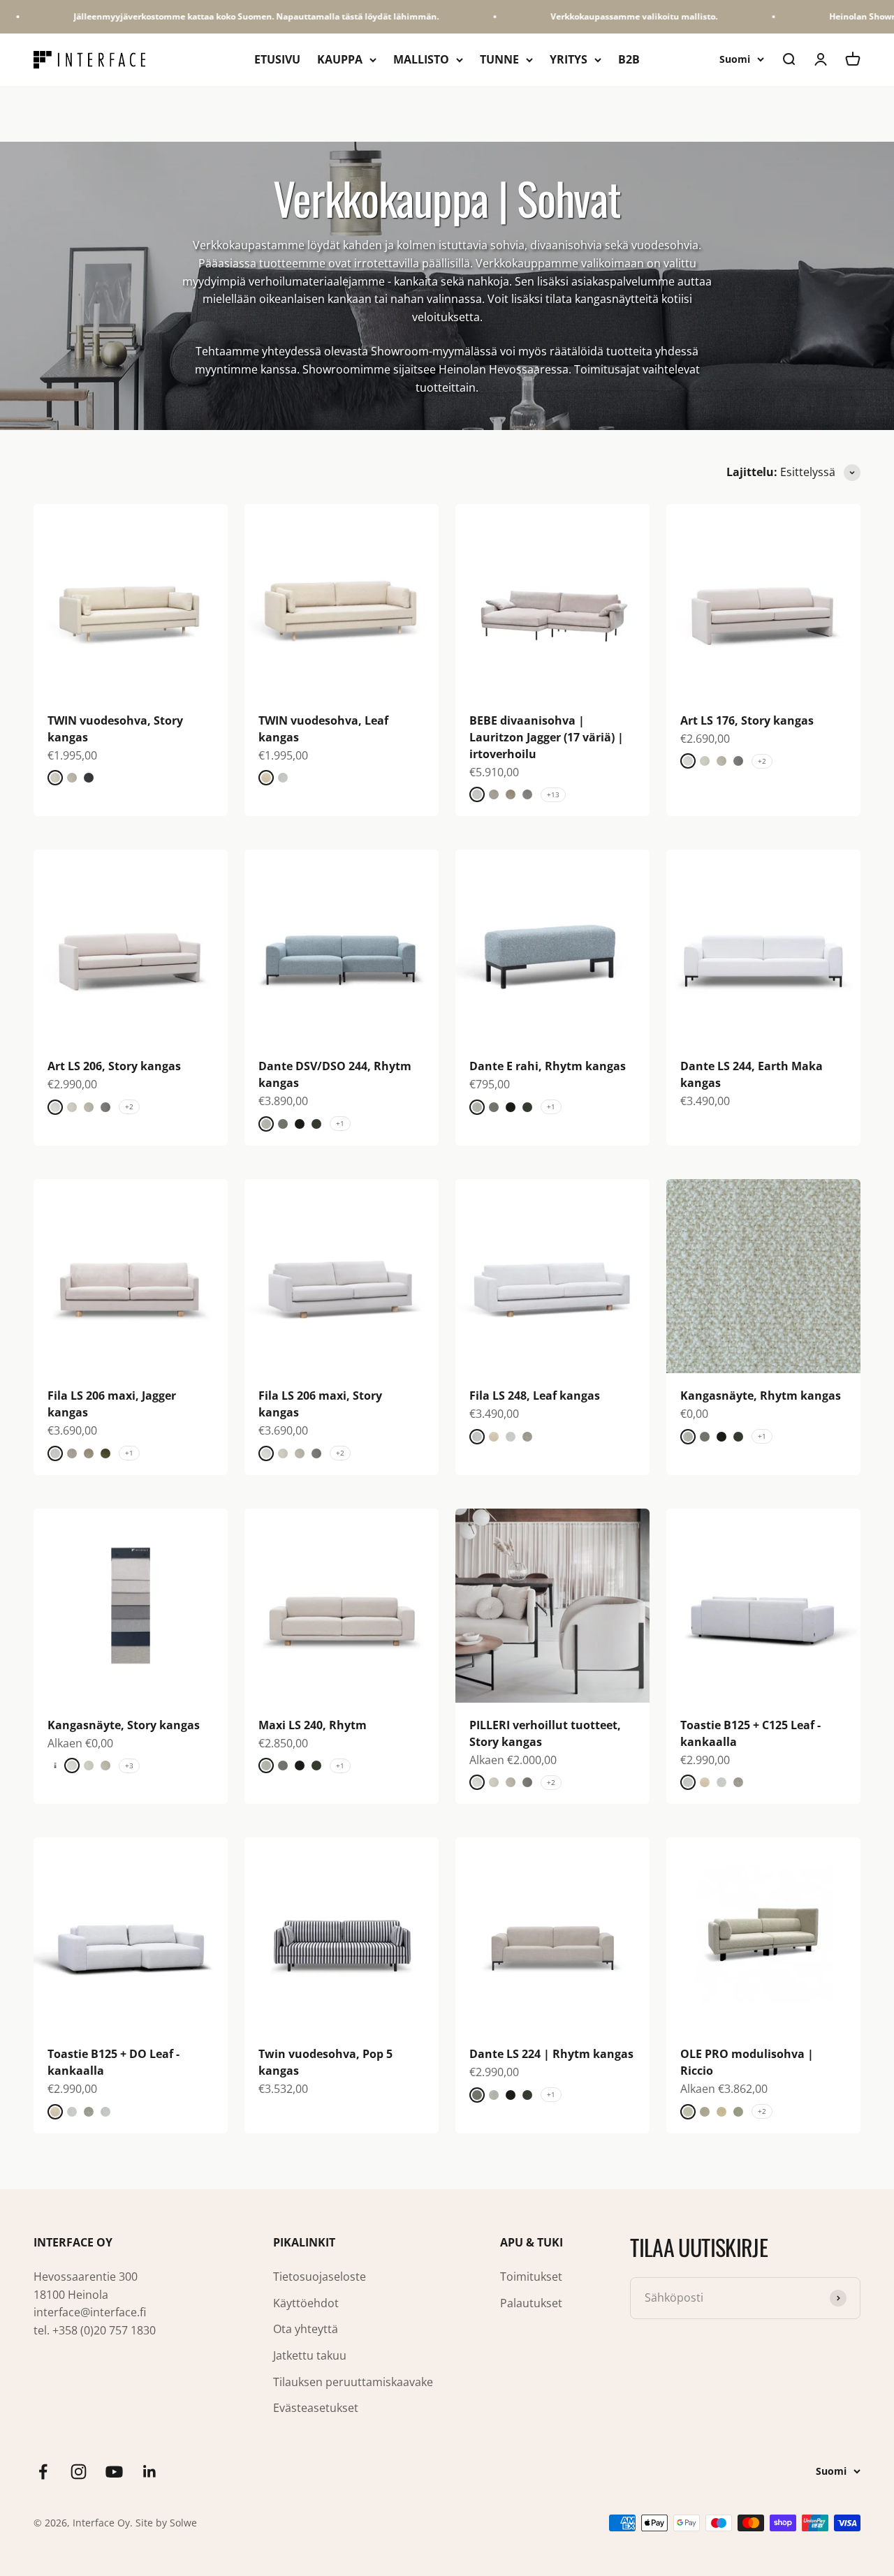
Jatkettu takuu (310, 2355)
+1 (340, 1123)
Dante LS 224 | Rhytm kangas (551, 2054)
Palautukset (531, 2303)
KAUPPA (340, 59)
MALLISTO (421, 59)
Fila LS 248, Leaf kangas (535, 1396)
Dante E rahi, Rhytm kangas (548, 1066)
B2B (629, 59)
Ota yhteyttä (306, 2329)
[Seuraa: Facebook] (43, 2472)
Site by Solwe (166, 2523)
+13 (553, 794)
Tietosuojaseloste (320, 2277)
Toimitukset (531, 2277)
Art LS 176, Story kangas (747, 720)
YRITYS (569, 59)
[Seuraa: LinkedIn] (150, 2472)
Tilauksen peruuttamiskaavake (353, 2382)
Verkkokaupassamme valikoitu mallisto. (603, 16)
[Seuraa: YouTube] (114, 2472)
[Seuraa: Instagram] (79, 2472)
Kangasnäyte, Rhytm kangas (761, 1396)
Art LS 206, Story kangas (114, 1066)
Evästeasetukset (316, 2408)
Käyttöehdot (306, 2303)
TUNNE (499, 59)
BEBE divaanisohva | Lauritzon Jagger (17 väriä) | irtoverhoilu (547, 737)
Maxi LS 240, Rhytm (313, 1725)
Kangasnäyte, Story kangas (124, 1725)
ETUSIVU (277, 59)
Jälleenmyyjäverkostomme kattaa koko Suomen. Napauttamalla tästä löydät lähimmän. (225, 16)
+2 (762, 761)
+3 (129, 1766)
